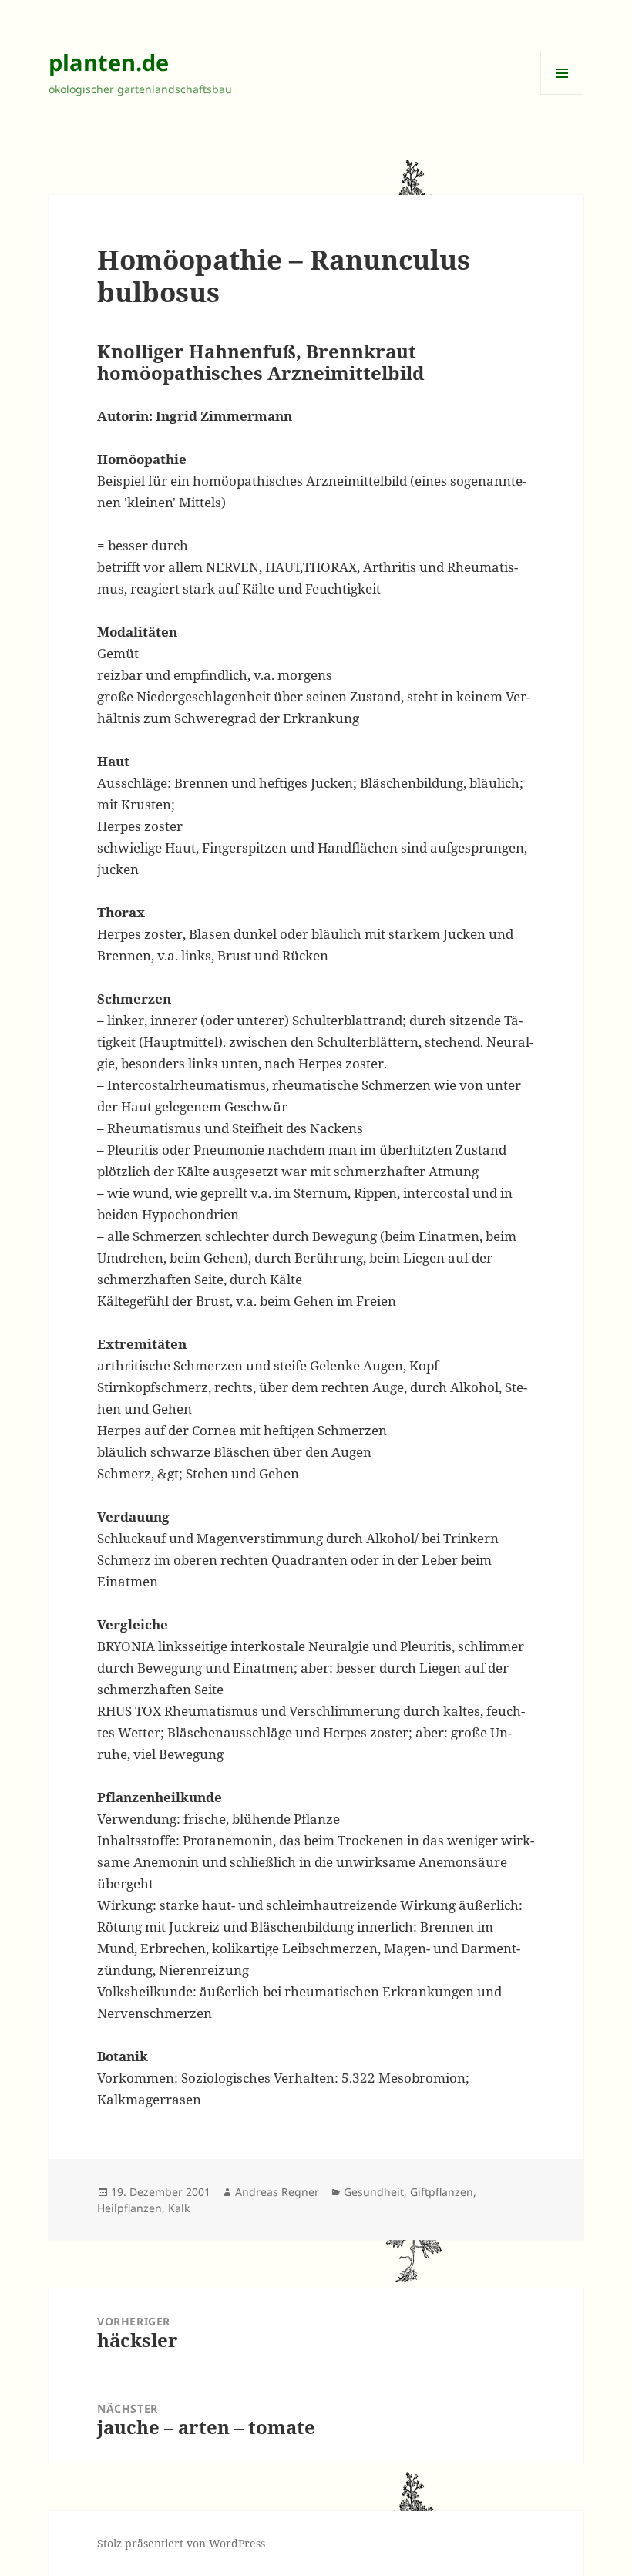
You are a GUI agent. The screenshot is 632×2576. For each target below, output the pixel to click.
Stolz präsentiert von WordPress (181, 2543)
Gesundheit (374, 2192)
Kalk (179, 2208)
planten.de (109, 62)
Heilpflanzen (129, 2208)
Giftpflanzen (442, 2192)
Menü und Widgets (562, 94)
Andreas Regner (277, 2192)
